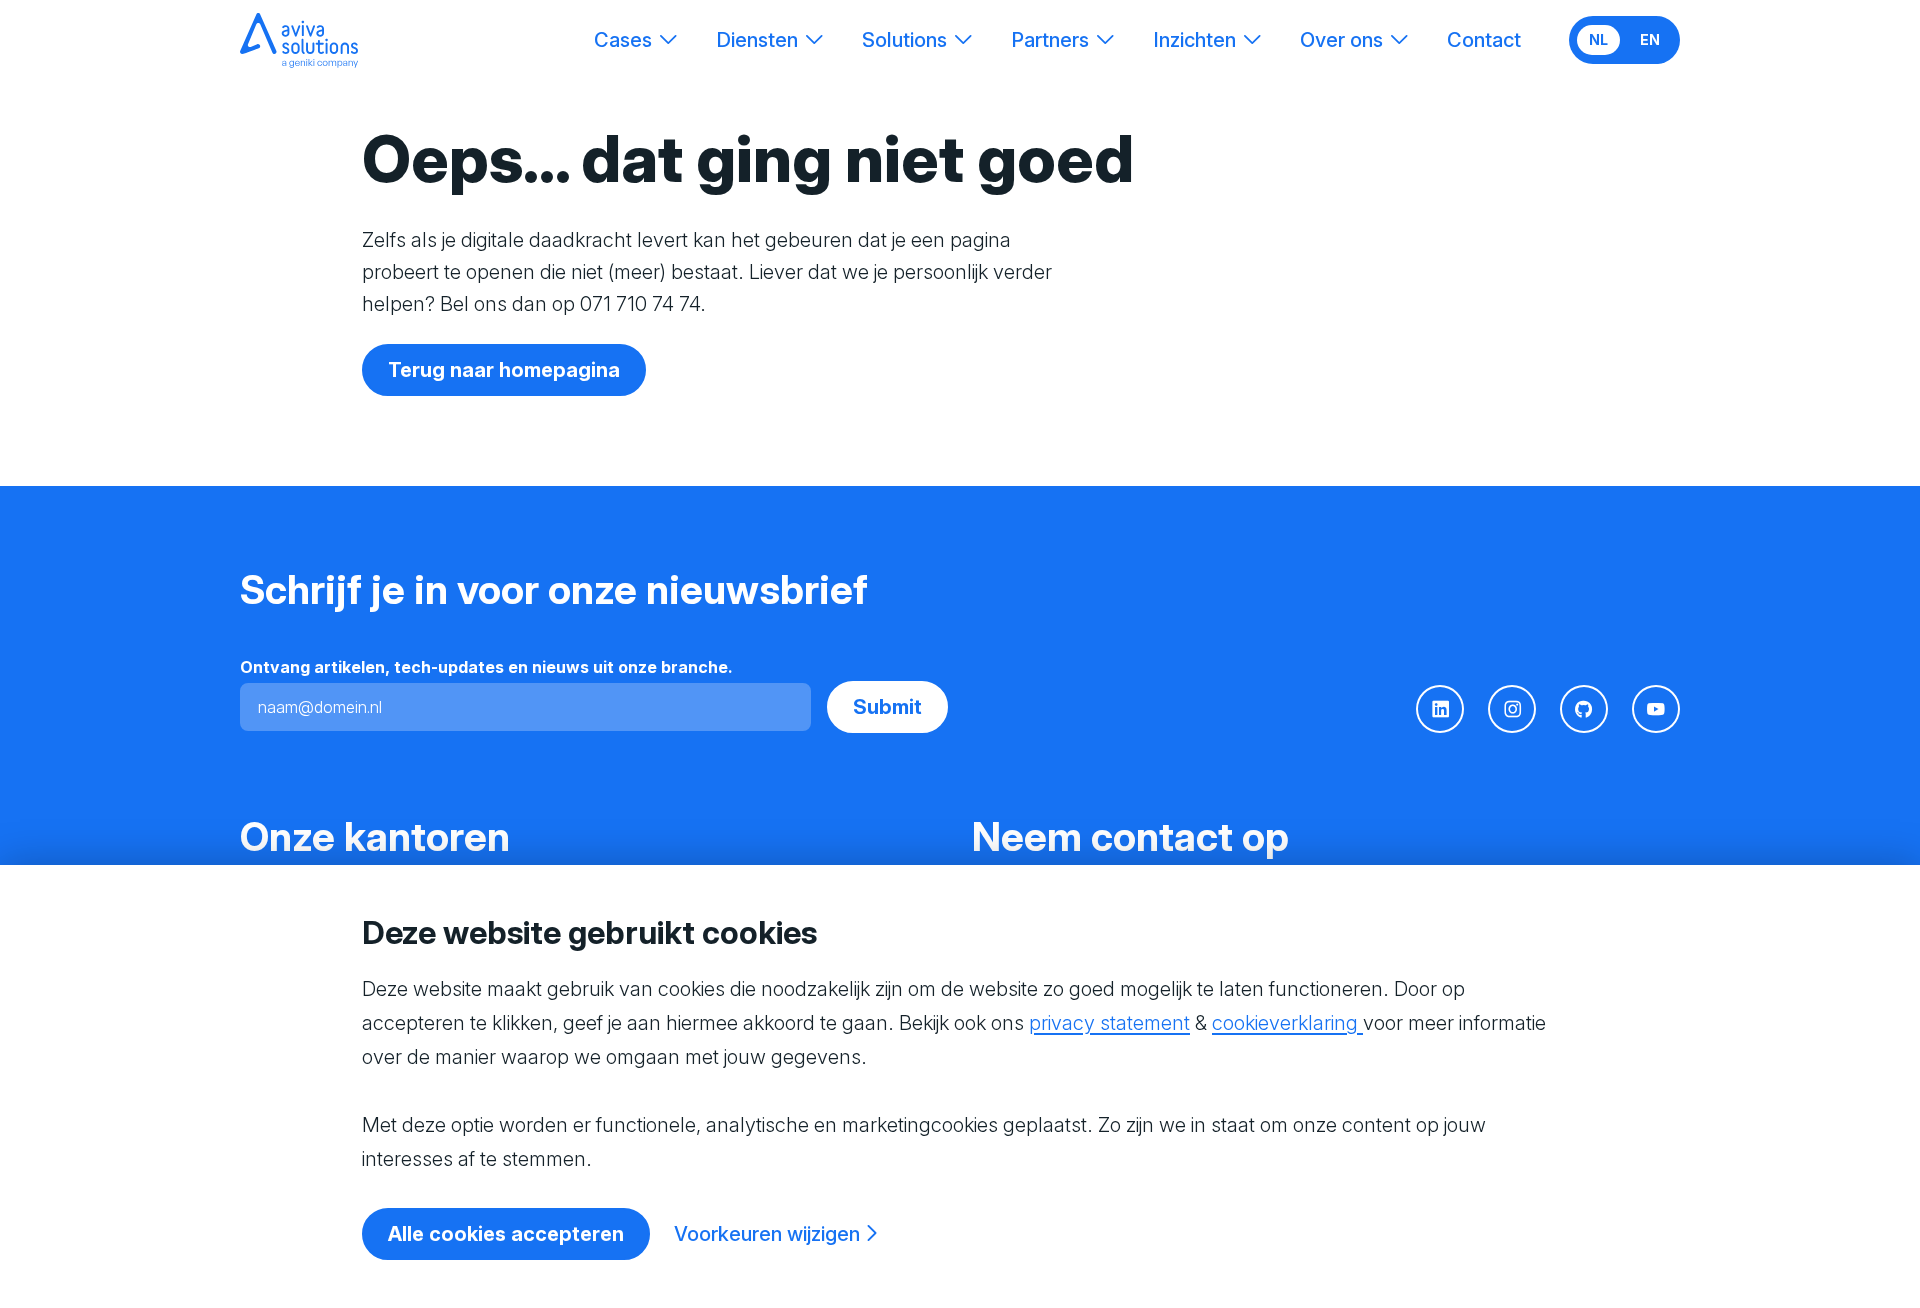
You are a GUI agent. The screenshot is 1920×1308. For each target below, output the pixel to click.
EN (1650, 39)
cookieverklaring (1287, 1023)
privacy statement (1109, 1023)
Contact (1484, 40)
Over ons (1341, 40)
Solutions (904, 40)
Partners (1050, 40)
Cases (623, 40)
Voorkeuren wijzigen (767, 1234)
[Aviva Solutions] (299, 40)
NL (1598, 39)
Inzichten (1194, 40)
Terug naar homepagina (504, 370)
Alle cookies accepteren (506, 1234)
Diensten (757, 40)
